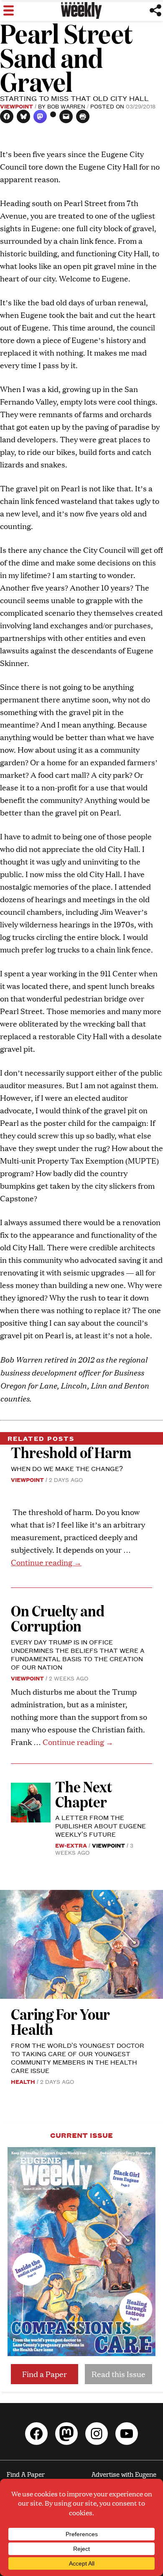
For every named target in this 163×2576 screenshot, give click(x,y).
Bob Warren (66, 106)
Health (23, 2081)
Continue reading (46, 1562)
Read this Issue (118, 2374)
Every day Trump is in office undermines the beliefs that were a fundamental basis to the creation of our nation (78, 1654)
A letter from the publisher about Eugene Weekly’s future (101, 1826)
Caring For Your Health (60, 2021)
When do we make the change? (67, 1468)
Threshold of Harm (71, 1452)
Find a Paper (45, 2374)
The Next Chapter (84, 1794)
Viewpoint (17, 106)
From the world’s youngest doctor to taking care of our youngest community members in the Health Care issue (78, 2058)
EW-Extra (71, 1845)
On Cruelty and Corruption (58, 1618)
